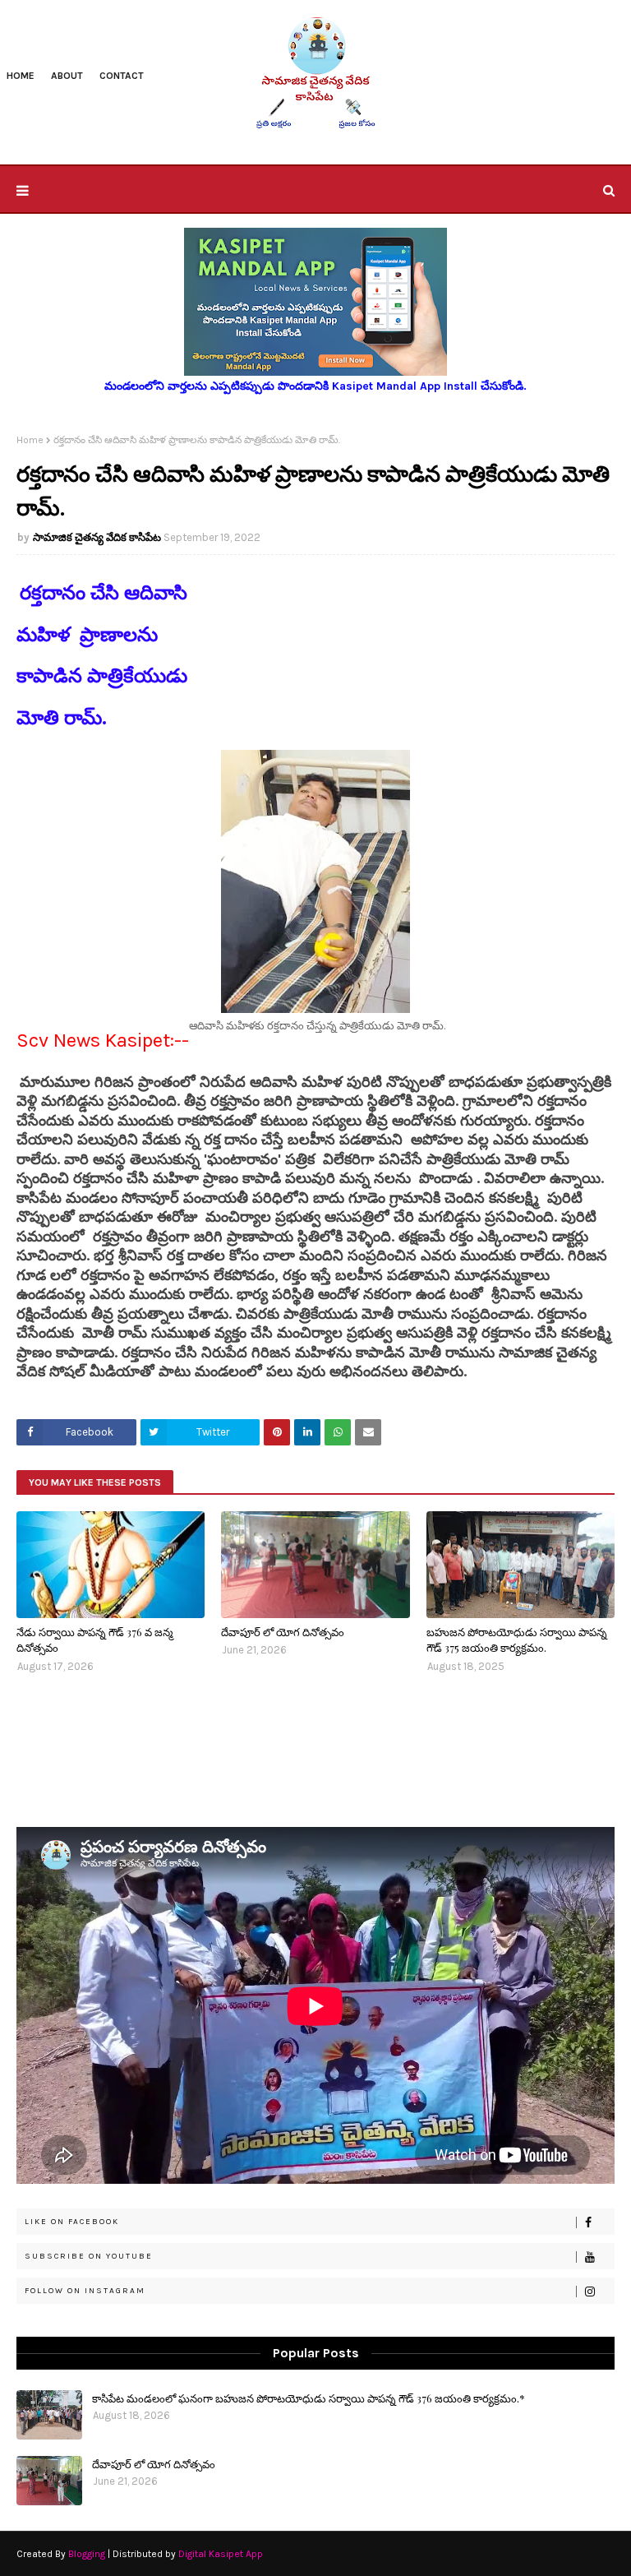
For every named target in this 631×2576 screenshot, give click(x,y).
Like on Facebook (72, 2222)
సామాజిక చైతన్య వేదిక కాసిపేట (97, 537)
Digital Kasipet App (221, 2554)
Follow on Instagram (85, 2291)
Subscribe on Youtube (89, 2256)
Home (30, 440)
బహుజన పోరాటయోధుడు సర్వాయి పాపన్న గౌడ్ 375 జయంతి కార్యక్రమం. (517, 1640)
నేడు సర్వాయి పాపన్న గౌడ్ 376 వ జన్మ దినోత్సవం (94, 1640)
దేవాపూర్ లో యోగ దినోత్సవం (283, 1632)
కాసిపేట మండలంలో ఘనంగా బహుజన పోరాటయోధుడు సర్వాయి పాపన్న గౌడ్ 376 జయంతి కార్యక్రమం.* (309, 2398)
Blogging (87, 2554)
